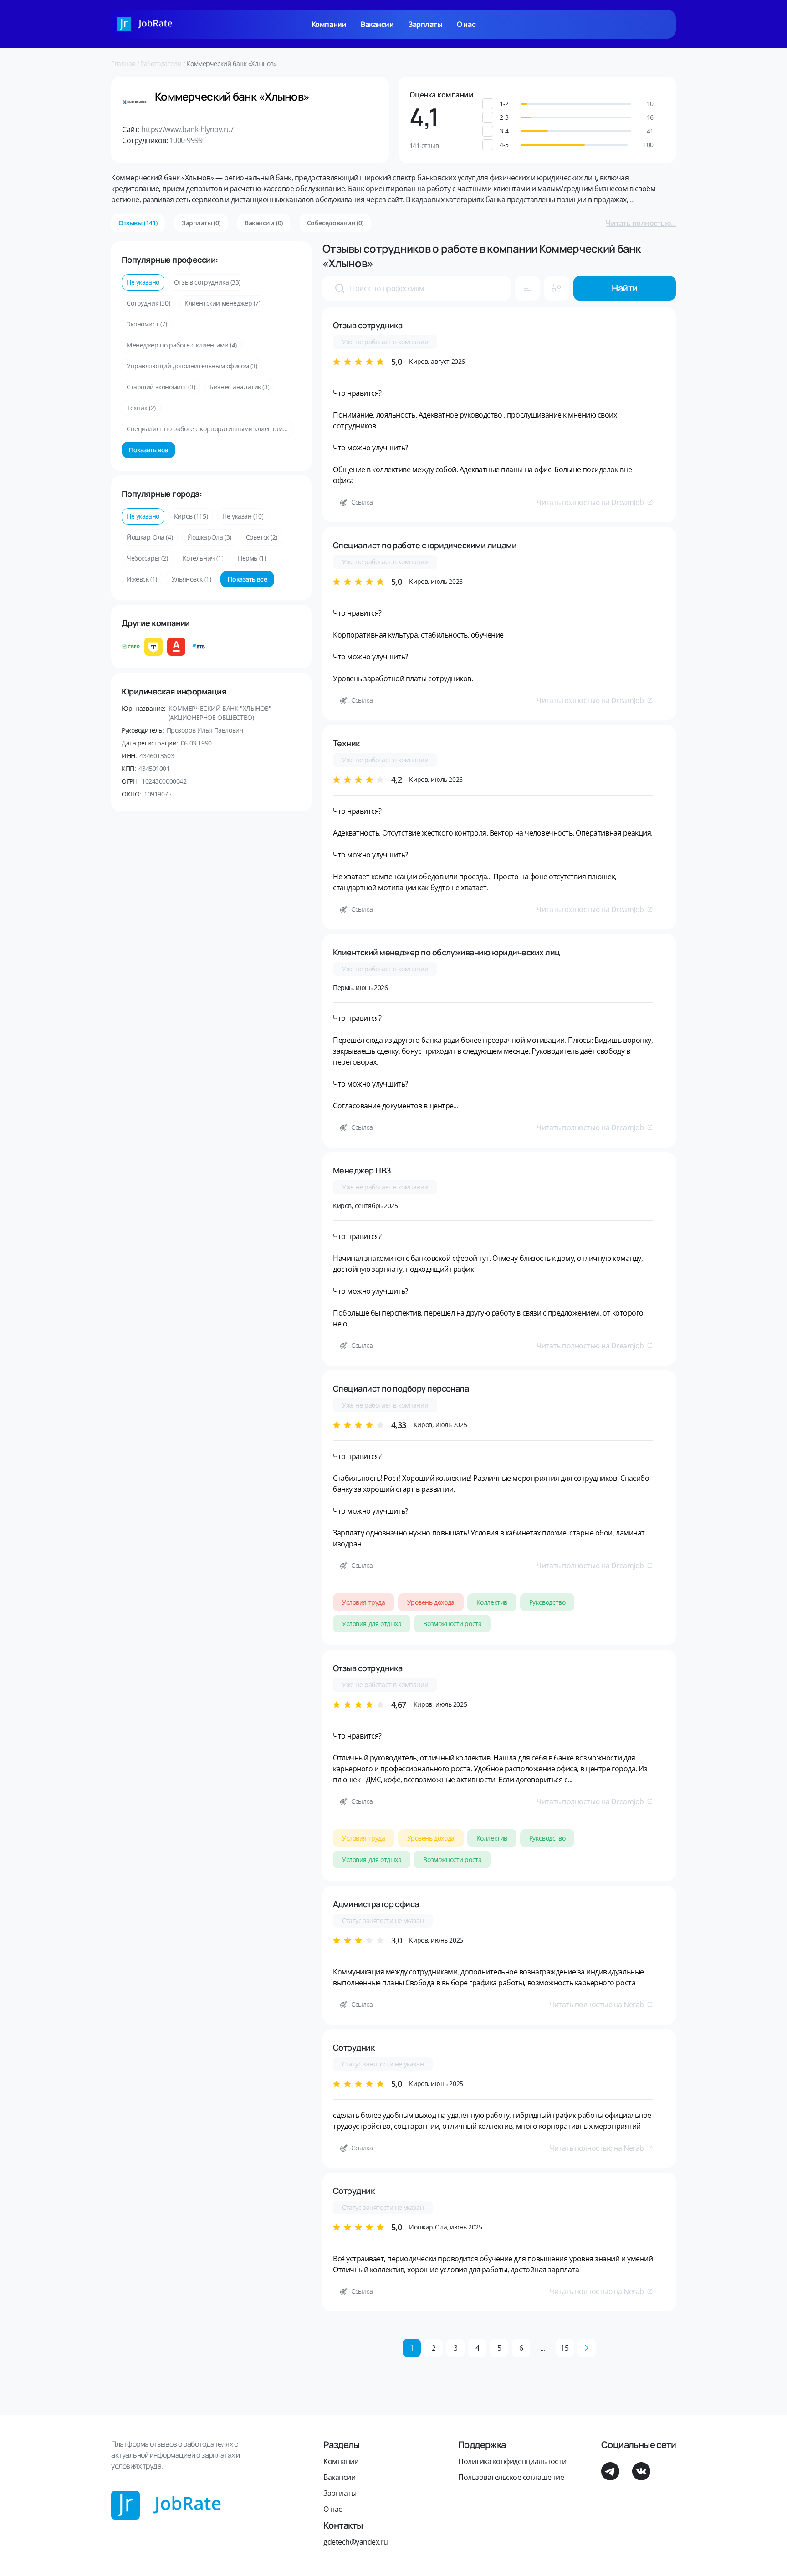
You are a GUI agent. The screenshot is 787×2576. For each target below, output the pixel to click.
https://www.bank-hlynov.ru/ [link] (187, 129)
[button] (576, 104)
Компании (329, 24)
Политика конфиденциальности (512, 2461)
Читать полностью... (641, 223)
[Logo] (145, 24)
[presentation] (340, 288)
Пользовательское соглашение (511, 2477)
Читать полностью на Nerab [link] (597, 2005)
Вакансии (377, 24)
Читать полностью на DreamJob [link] (590, 502)
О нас (466, 24)
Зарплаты (425, 24)
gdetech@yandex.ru (356, 2542)
